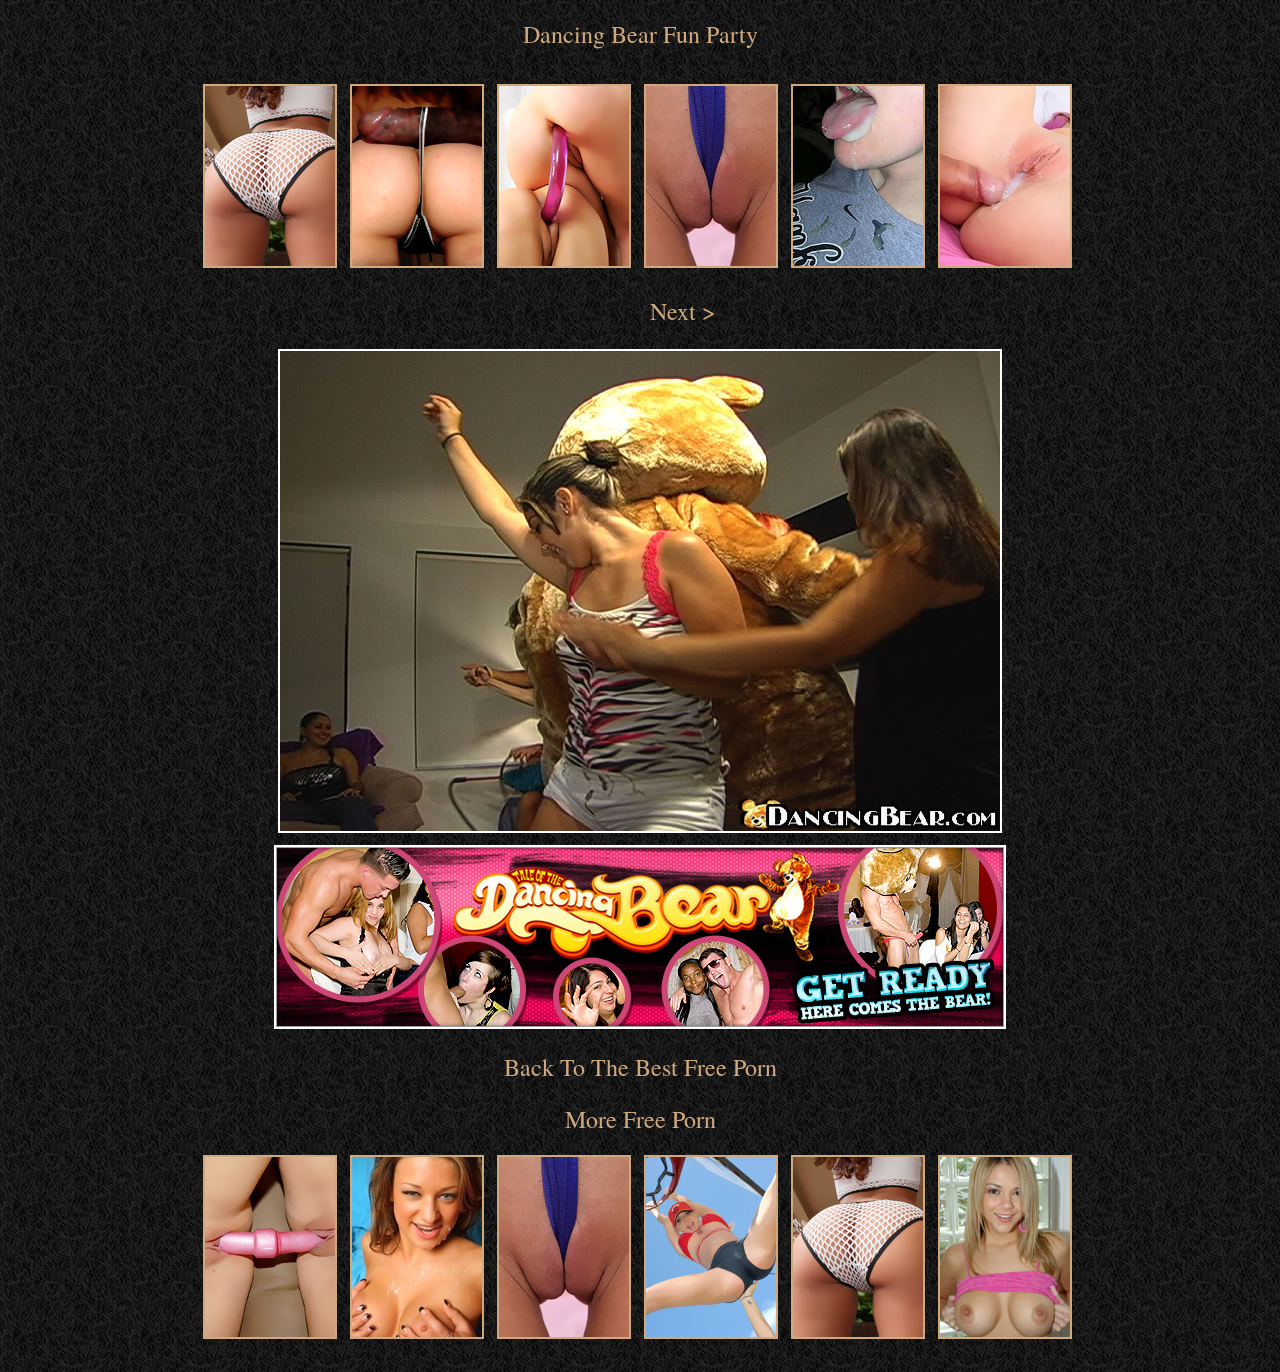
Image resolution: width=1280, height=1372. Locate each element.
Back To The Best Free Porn (640, 1067)
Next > (683, 311)
